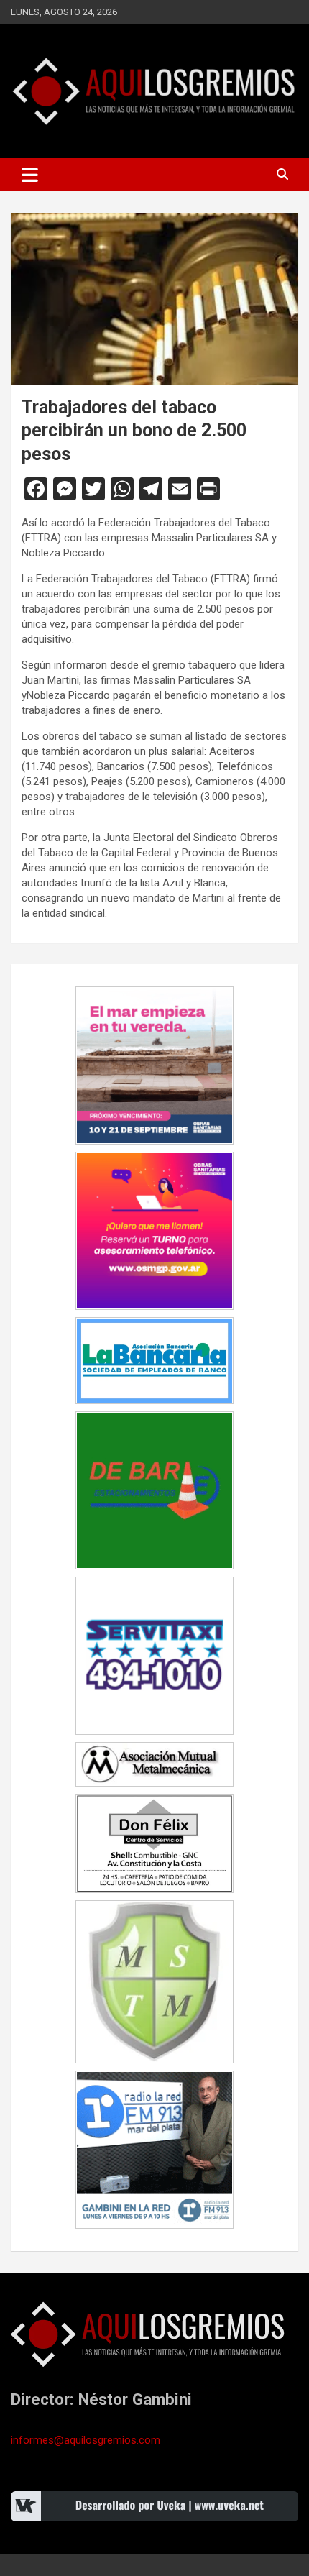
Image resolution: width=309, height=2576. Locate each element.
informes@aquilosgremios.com (86, 2440)
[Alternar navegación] (30, 175)
